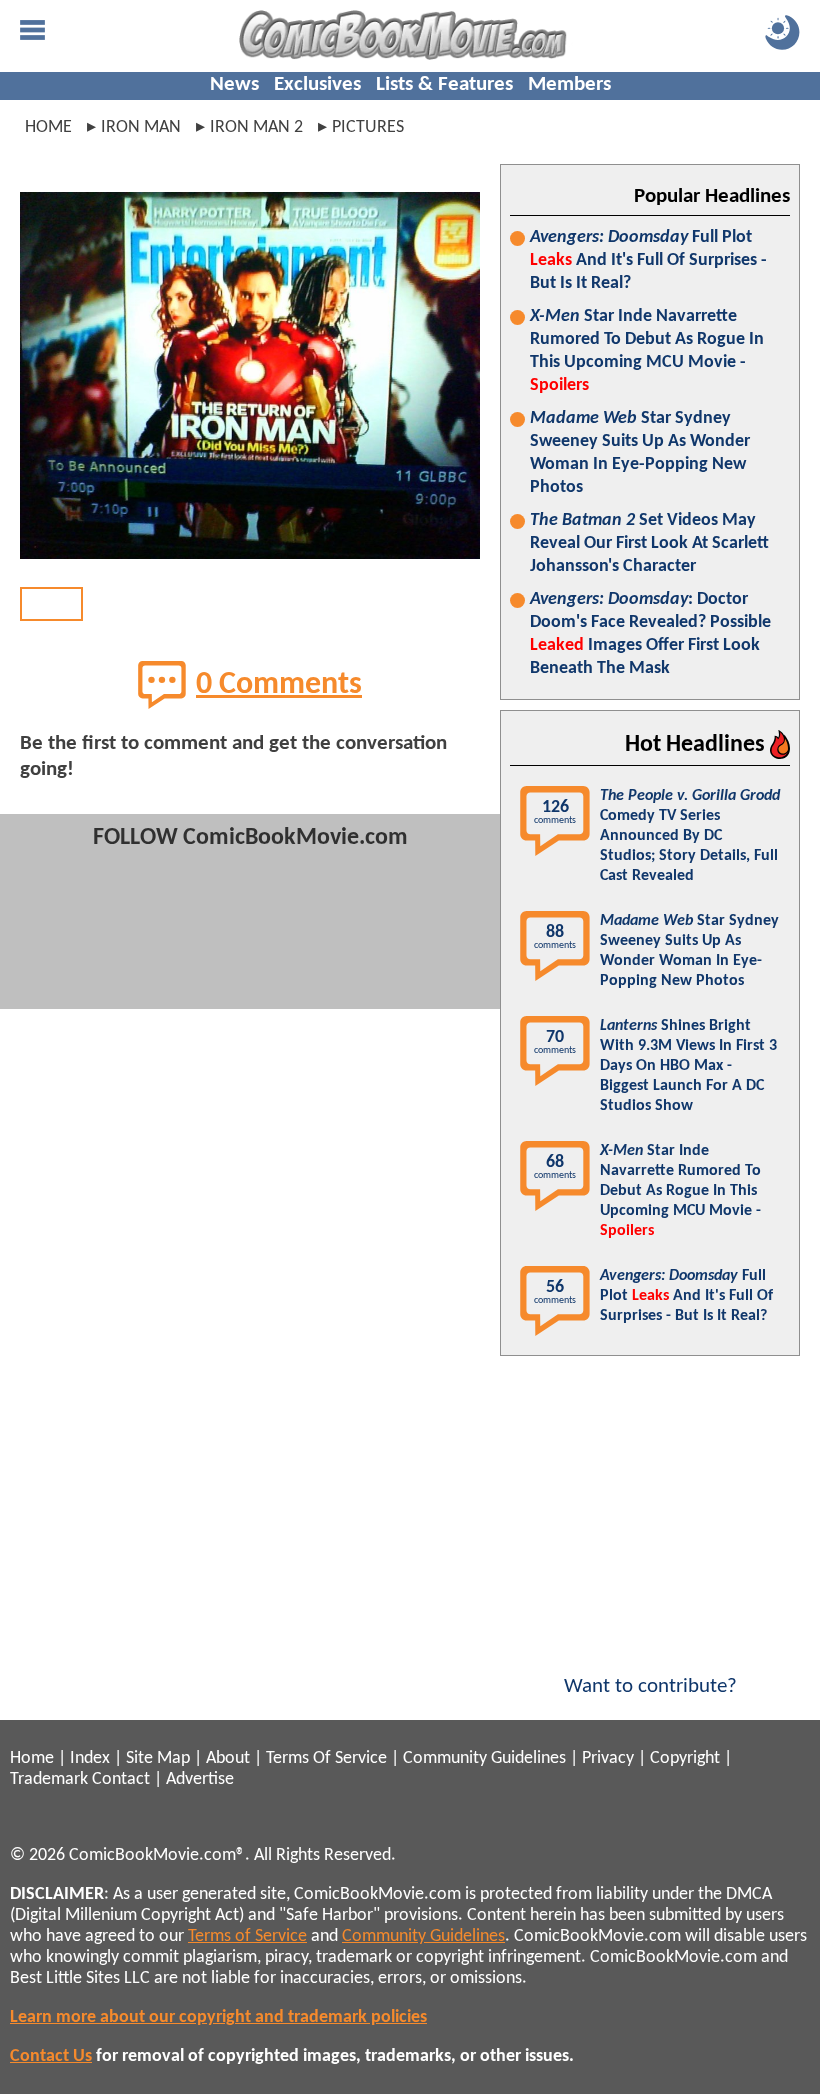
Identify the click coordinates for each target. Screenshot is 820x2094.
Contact (121, 1779)
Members (569, 84)
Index (90, 1758)
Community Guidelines (484, 1758)
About (228, 1758)
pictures (368, 127)
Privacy (608, 1758)
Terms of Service (247, 1936)
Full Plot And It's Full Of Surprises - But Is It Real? (648, 260)
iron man (141, 127)
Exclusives (317, 84)
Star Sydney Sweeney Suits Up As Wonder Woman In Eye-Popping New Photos (640, 453)
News (234, 84)
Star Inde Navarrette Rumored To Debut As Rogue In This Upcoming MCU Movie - (647, 351)
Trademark (49, 1779)
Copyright (685, 1758)
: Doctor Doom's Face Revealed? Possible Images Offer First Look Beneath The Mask (650, 634)
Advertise (200, 1779)
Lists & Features (444, 84)
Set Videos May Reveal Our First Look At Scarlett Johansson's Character (649, 543)
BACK (51, 603)
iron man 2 (256, 127)
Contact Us (51, 2056)
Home (48, 127)
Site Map (158, 1758)
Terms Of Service (326, 1758)
